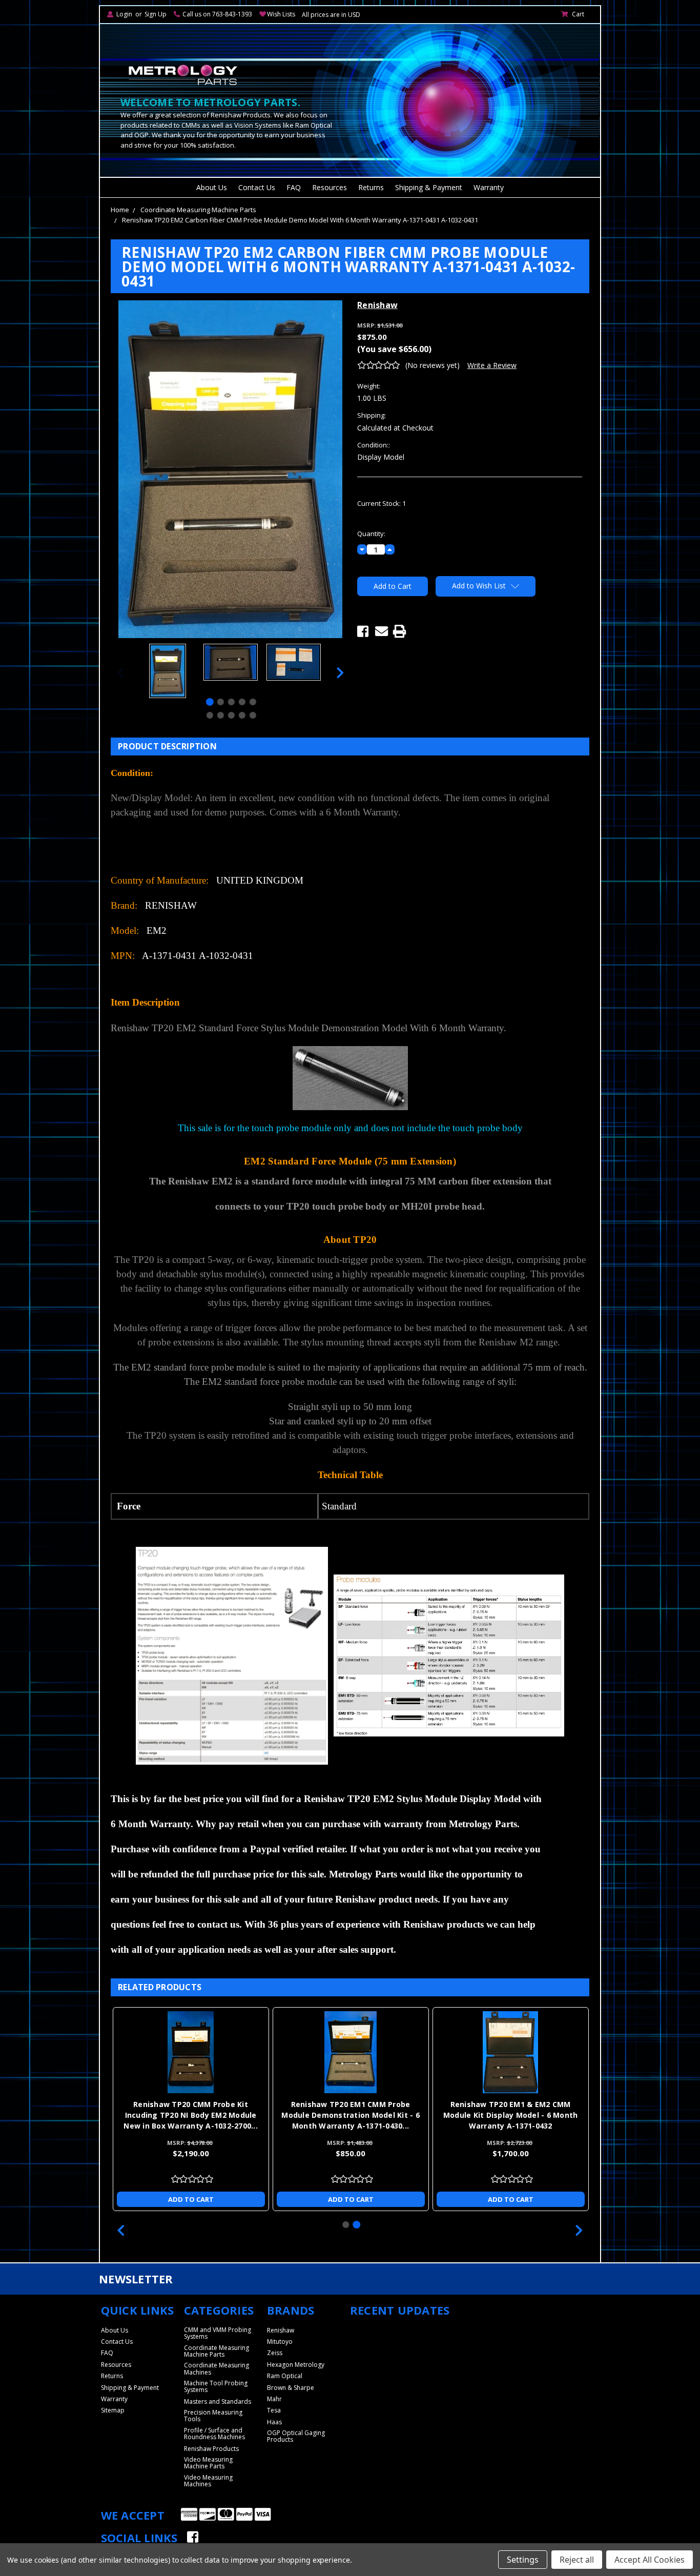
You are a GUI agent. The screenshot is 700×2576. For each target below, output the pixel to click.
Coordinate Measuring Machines (217, 2368)
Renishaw (281, 2330)
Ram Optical (285, 2376)
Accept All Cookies (650, 2560)
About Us (212, 187)
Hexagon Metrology (296, 2365)
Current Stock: (382, 503)
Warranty (489, 187)
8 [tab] (231, 715)
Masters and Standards (218, 2401)
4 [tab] (242, 702)
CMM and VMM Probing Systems (218, 2333)
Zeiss (275, 2353)
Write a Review (492, 365)
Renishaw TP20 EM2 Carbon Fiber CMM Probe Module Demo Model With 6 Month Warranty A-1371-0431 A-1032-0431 (300, 220)
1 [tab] (210, 702)
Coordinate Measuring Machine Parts (198, 210)
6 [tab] (210, 715)
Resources (330, 187)
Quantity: (371, 534)
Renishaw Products (211, 2449)
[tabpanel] (167, 672)
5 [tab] (253, 702)
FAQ (294, 187)
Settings (523, 2560)
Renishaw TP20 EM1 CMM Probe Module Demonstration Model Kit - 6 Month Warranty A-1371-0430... (351, 2115)
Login (124, 14)
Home (120, 210)
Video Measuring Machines (208, 2481)
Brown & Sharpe (291, 2388)
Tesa (274, 2410)
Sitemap (113, 2410)
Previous (120, 672)
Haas (274, 2422)
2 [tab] (221, 702)
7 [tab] (221, 715)
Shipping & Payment (429, 187)
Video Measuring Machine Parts (208, 2463)
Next (340, 672)
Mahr (274, 2399)
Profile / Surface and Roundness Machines (214, 2434)
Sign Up (156, 14)
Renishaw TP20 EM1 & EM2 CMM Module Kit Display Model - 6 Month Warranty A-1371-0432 (511, 2115)
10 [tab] (253, 715)
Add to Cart (191, 2199)
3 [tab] (231, 702)
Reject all (577, 2560)
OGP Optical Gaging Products (296, 2436)
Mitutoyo (280, 2342)
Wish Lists (281, 14)
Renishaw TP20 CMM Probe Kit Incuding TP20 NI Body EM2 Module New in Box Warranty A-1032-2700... (191, 2115)
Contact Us (257, 187)
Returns (371, 187)
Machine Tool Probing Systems (216, 2386)
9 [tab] (242, 715)
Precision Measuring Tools (213, 2416)
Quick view (191, 2052)
